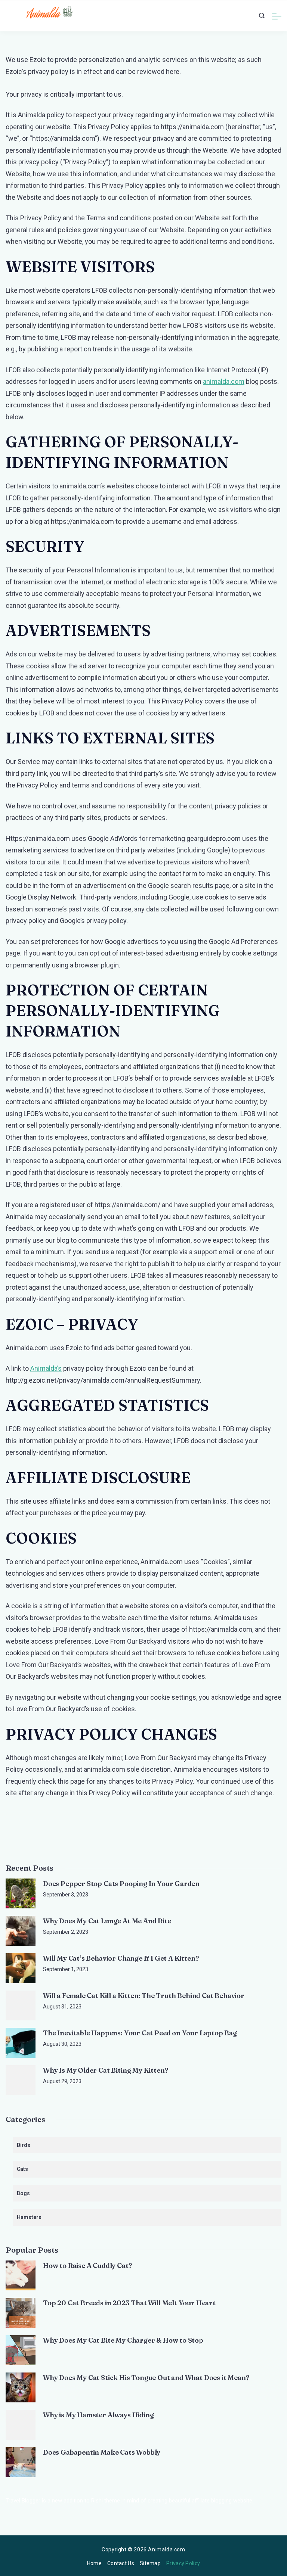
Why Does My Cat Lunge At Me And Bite (107, 1921)
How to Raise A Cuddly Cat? (87, 2266)
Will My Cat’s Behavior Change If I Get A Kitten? (121, 1958)
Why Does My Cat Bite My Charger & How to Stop (123, 2340)
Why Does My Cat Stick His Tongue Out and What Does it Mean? (146, 2378)
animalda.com (224, 381)
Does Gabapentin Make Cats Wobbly (102, 2452)
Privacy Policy (183, 2563)
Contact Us (121, 2563)
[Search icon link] (262, 16)
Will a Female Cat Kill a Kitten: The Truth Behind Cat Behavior (144, 1996)
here (173, 72)
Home (94, 2563)
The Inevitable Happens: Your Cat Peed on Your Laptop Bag (140, 2033)
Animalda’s (46, 1368)
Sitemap (150, 2563)
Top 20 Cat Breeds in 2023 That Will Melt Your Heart (129, 2303)
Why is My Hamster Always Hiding (98, 2415)
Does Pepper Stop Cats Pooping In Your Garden (121, 1884)
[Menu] (277, 16)
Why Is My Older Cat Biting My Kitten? (106, 2070)
